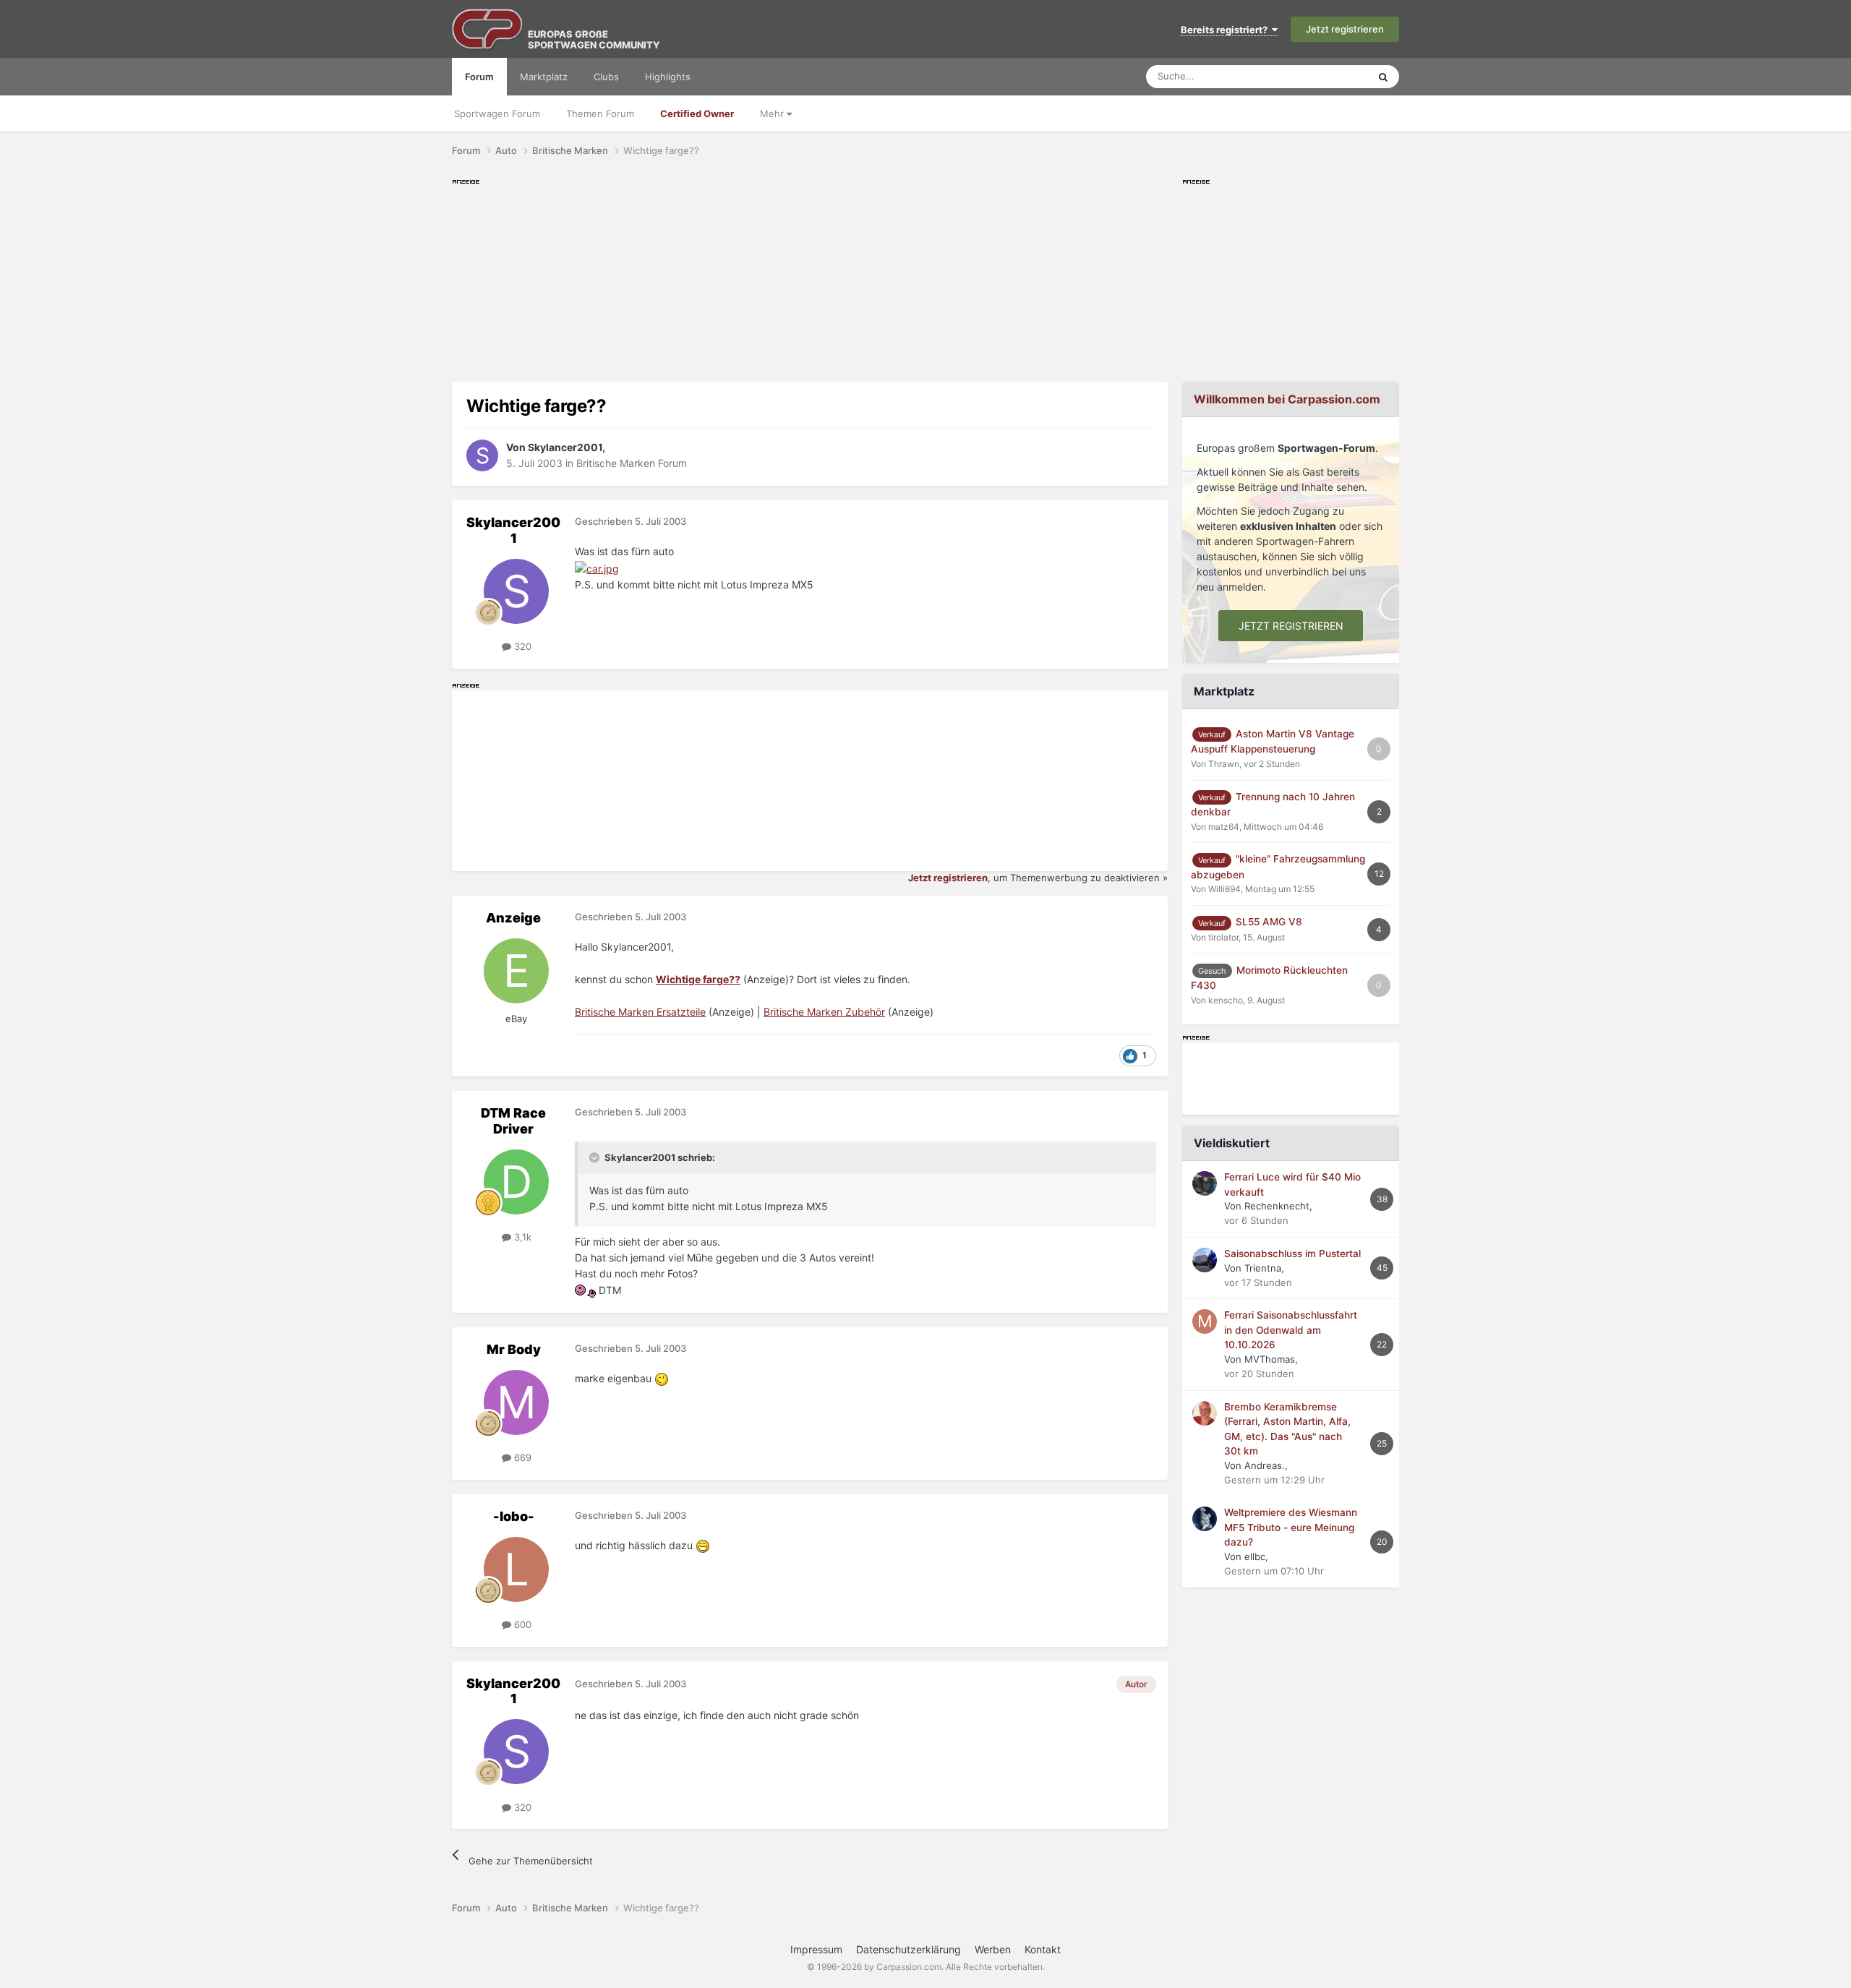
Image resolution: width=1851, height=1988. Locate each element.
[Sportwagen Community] (488, 29)
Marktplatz (544, 77)
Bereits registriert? (1226, 30)
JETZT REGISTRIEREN (1291, 626)
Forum (479, 77)
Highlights (668, 77)
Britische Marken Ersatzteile (640, 1012)
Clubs (606, 77)
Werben (993, 1949)
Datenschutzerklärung (909, 1949)
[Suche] (1383, 77)
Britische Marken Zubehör (824, 1012)
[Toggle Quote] (596, 1157)
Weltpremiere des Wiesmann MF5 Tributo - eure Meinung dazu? (1291, 1527)
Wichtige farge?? (698, 979)
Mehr (773, 113)
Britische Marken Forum (632, 463)
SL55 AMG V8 (1269, 922)
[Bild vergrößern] (597, 568)
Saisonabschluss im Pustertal (1292, 1254)
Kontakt (1043, 1949)
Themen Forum (600, 113)
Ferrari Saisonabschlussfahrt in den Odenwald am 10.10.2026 (1291, 1330)
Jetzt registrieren (1345, 29)
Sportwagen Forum (497, 113)
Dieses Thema (1319, 76)
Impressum (816, 1949)
